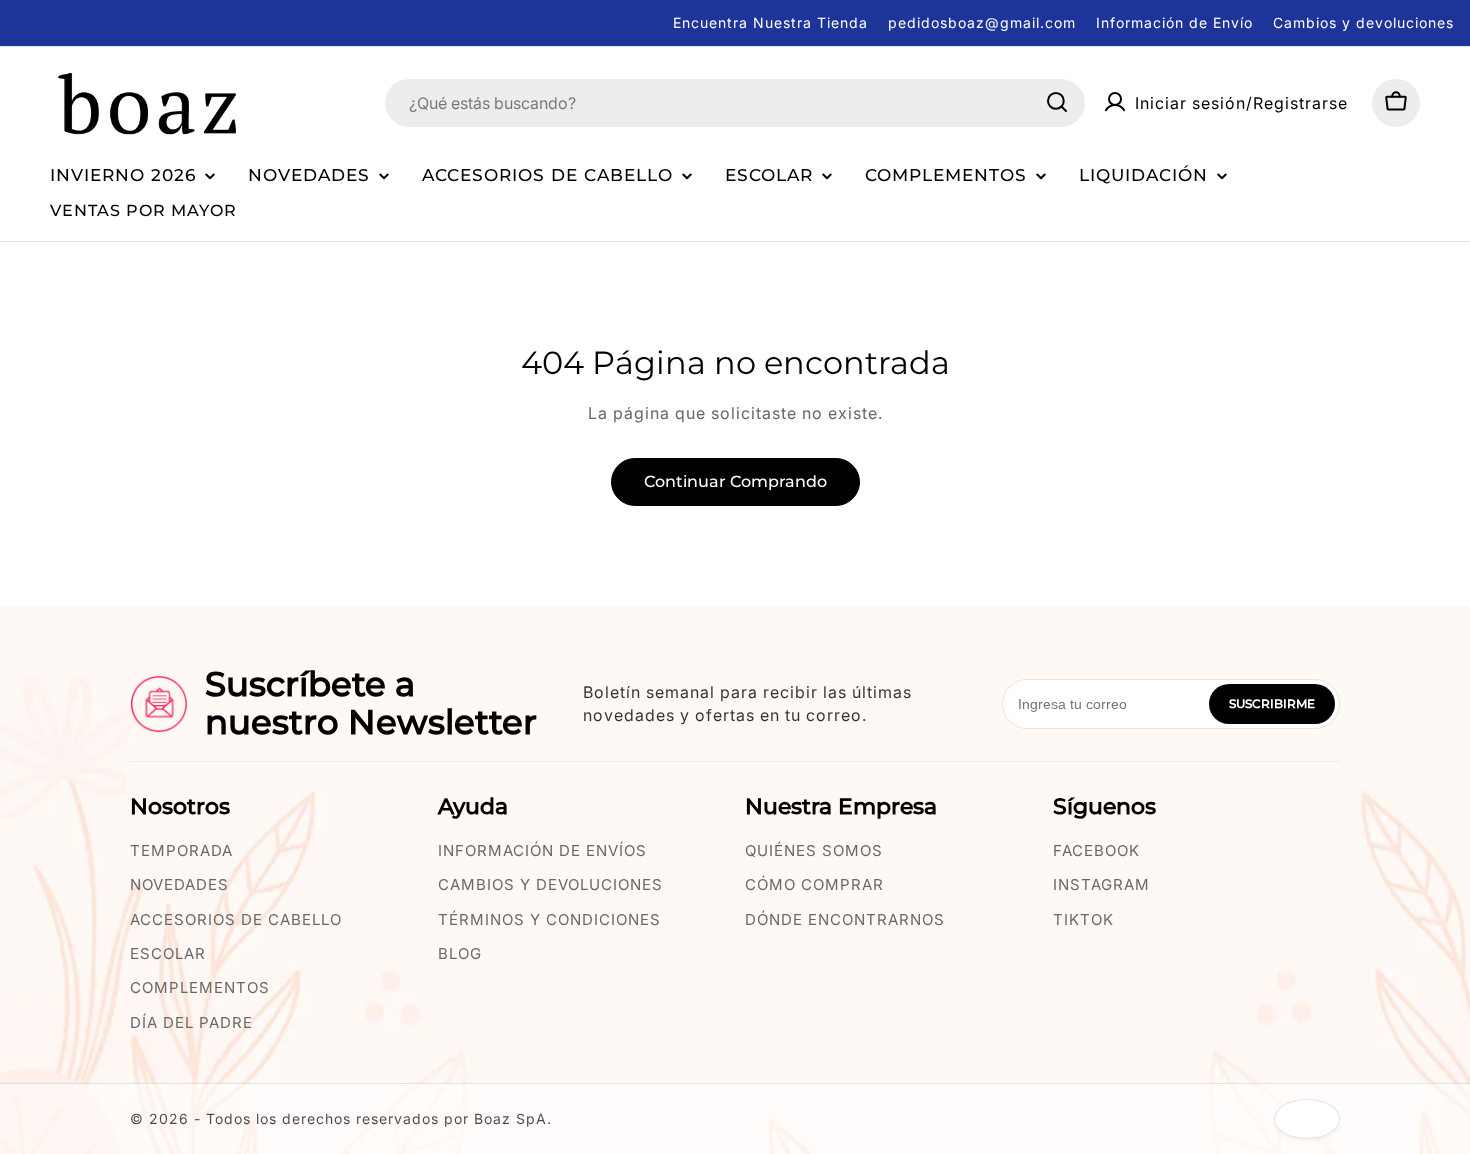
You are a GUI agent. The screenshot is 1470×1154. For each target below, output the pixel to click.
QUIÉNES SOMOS (814, 850)
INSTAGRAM (1101, 884)
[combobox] (735, 102)
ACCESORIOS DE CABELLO (236, 919)
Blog (460, 953)
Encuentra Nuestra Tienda (770, 22)
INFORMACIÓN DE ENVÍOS (542, 850)
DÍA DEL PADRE (191, 1022)
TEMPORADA (181, 850)
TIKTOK (1083, 919)
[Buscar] (1057, 102)
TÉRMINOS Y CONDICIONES (549, 919)
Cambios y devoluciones (1363, 22)
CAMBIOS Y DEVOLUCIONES (550, 884)
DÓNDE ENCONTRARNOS (845, 919)
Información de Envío (1174, 22)
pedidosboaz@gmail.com (982, 22)
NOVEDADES (179, 884)
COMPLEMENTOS (200, 987)
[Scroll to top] (1307, 1119)
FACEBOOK (1096, 850)
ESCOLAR (168, 953)
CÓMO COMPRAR (814, 884)
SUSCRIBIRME (1272, 703)
